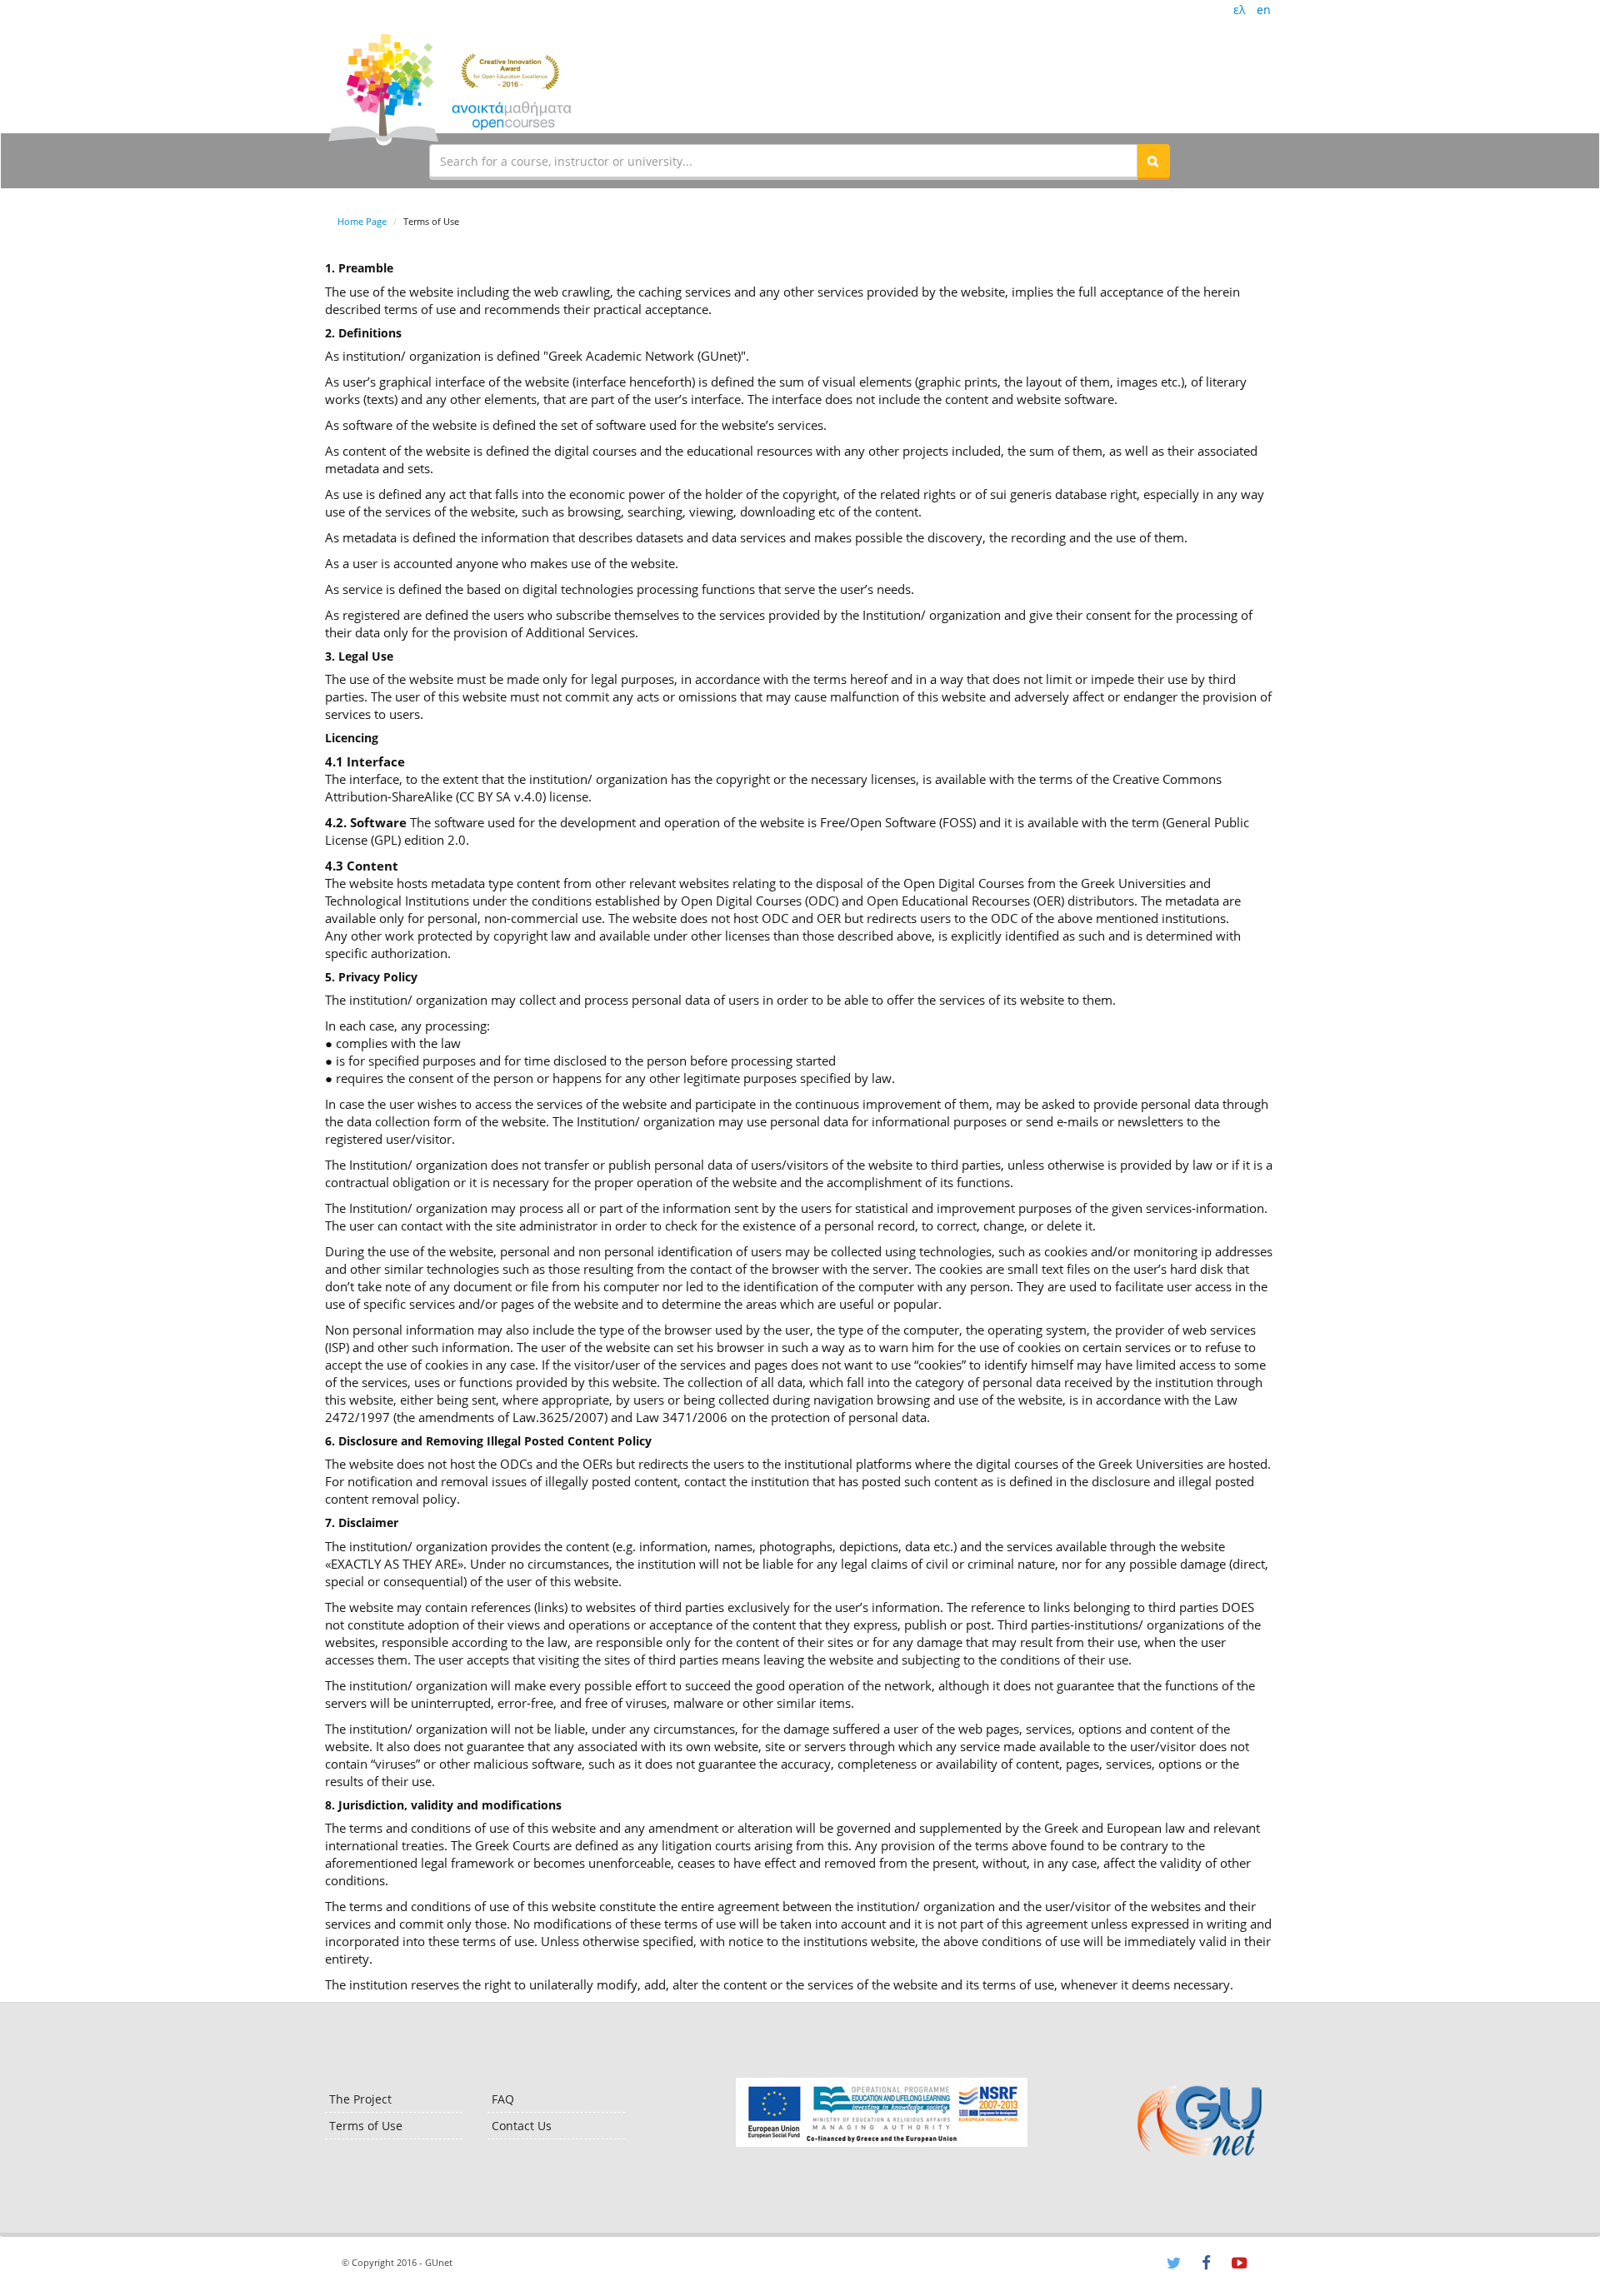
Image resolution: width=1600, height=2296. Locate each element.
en (1264, 10)
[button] (1153, 161)
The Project (360, 2099)
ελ (1239, 10)
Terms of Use (366, 2126)
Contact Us (522, 2126)
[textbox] (783, 161)
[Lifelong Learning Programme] (881, 2112)
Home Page (362, 221)
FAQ (503, 2099)
